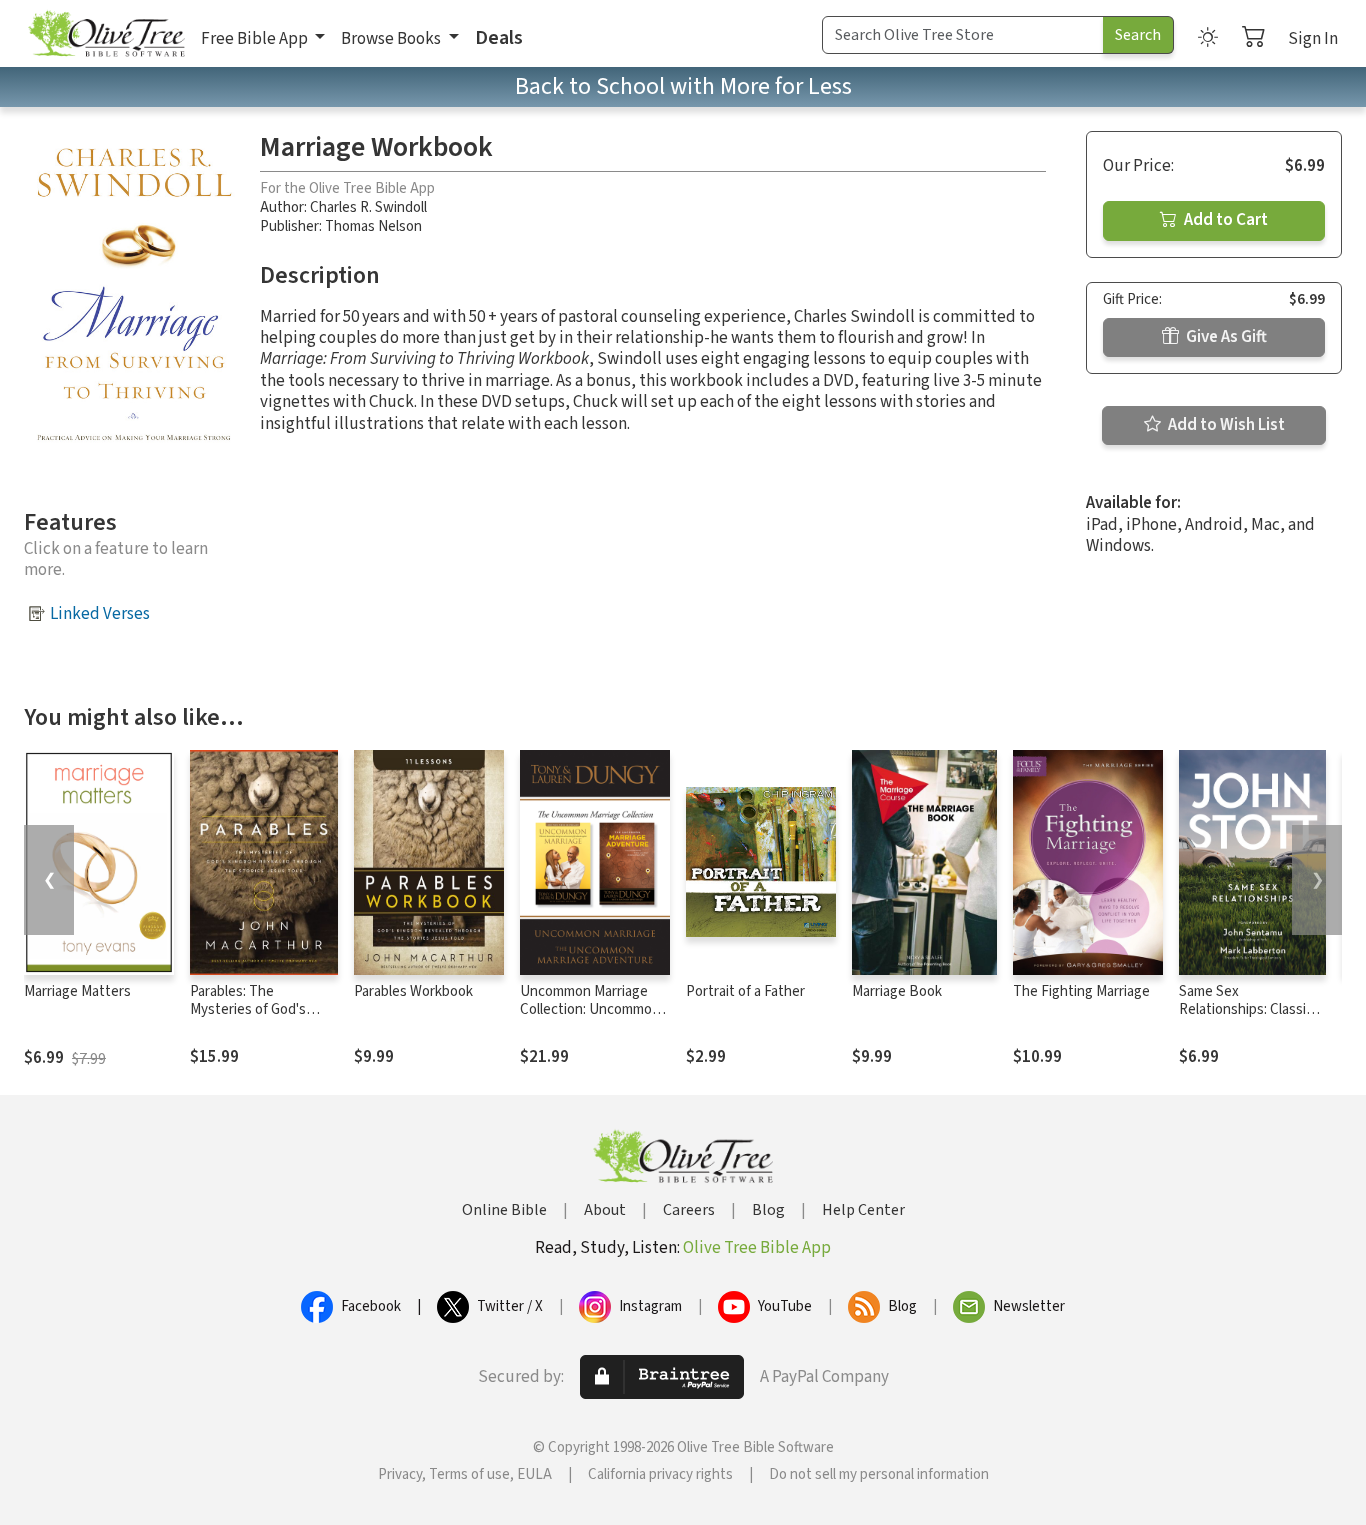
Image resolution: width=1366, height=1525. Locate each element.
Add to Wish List (1225, 425)
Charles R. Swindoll (368, 207)
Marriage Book (897, 991)
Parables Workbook (413, 991)
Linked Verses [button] (100, 614)
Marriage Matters (77, 991)
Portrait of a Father (745, 991)
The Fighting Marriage (1081, 991)
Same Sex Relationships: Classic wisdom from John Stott (1246, 1020)
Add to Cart (1224, 220)
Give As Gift (1225, 337)
